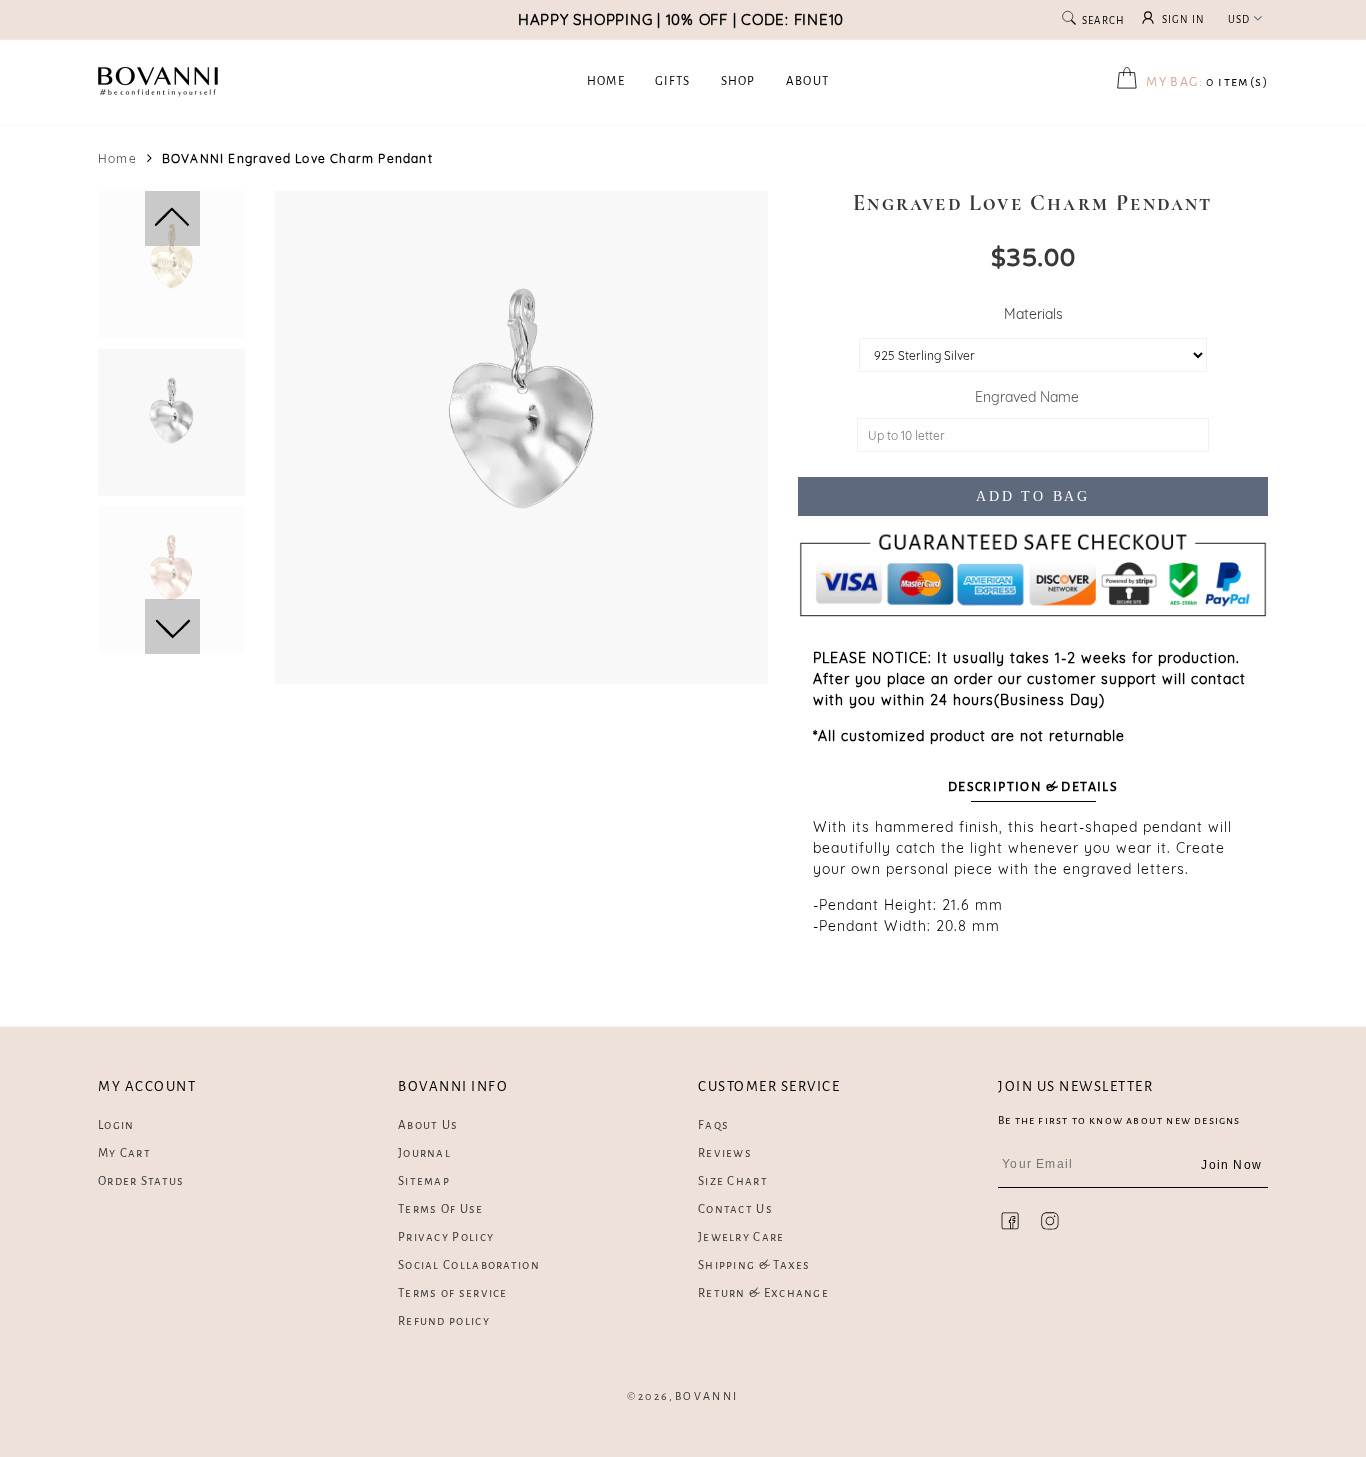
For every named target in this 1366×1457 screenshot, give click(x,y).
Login (116, 1125)
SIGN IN (1184, 19)
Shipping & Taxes (754, 1265)
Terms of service (453, 1293)
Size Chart (733, 1181)
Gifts (673, 81)
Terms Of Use (441, 1209)
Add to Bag (1033, 496)
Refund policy (444, 1321)
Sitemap (424, 1181)
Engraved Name (1031, 397)
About (808, 81)
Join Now (1231, 1165)
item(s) (1207, 82)
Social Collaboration (469, 1265)
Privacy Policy (446, 1237)
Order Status (141, 1181)
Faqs (713, 1125)
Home (606, 81)
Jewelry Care (741, 1237)
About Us (428, 1125)
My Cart (124, 1153)
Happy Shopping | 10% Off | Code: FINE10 (681, 19)
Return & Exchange (763, 1293)
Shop (738, 81)
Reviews (725, 1153)
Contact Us (735, 1209)
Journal (424, 1153)
